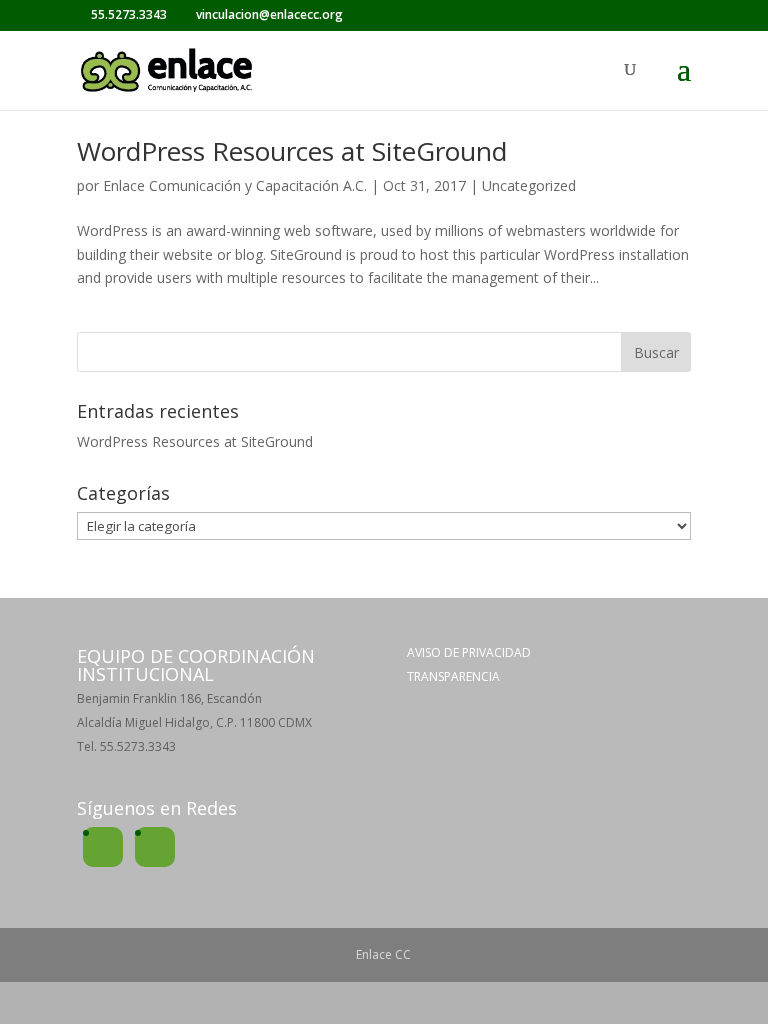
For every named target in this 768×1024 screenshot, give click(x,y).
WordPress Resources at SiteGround (292, 151)
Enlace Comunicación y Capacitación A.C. (235, 185)
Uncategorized (529, 185)
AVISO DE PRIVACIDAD (469, 652)
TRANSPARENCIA (453, 676)
